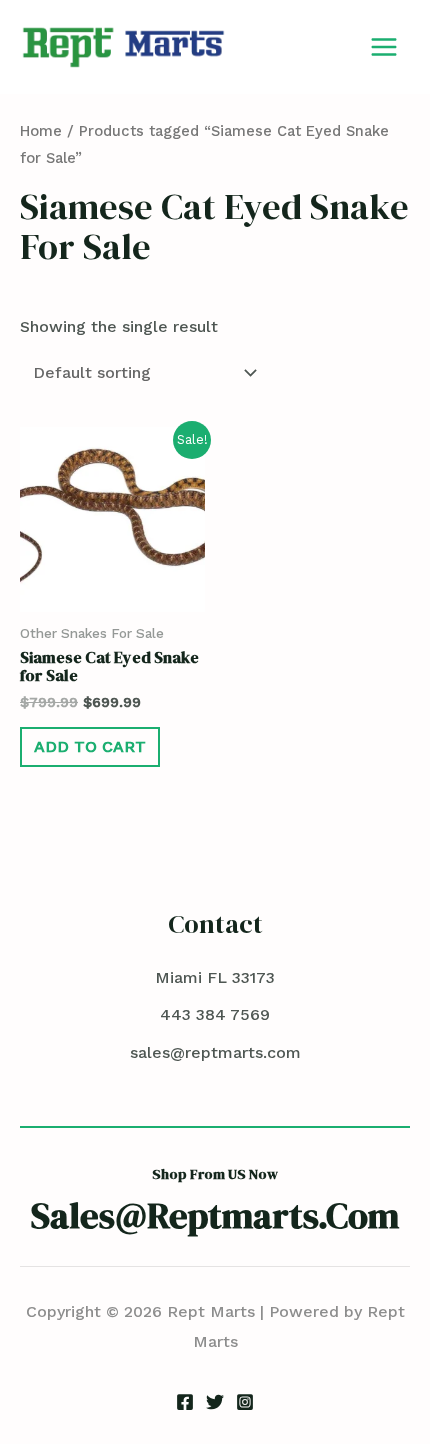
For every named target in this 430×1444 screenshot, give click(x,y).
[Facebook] (185, 1402)
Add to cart (90, 746)
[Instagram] (245, 1402)
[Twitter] (215, 1402)
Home (41, 131)
